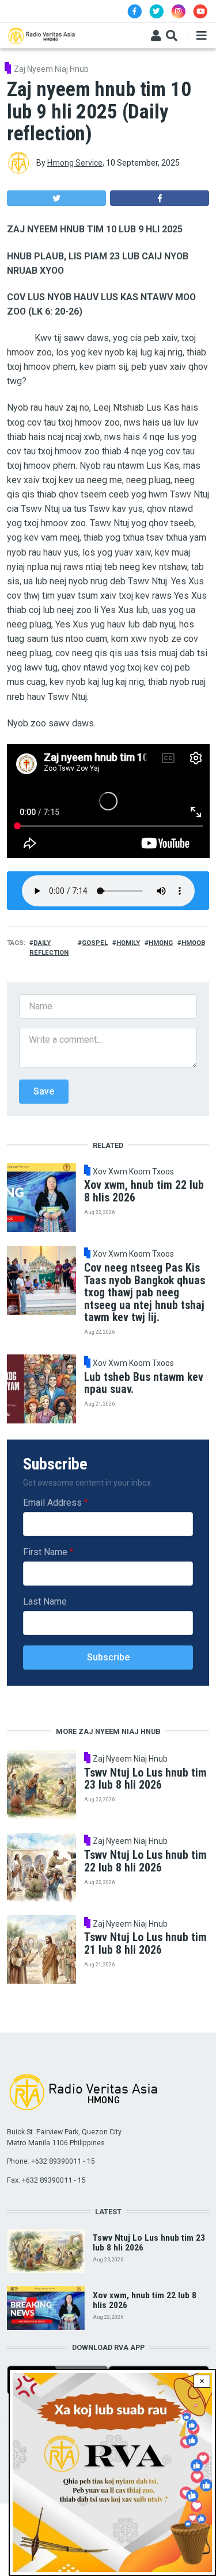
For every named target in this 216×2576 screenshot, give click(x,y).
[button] (56, 198)
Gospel (95, 943)
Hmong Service (75, 163)
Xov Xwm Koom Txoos (133, 1172)
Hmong (161, 943)
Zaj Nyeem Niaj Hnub (51, 69)
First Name (45, 1552)
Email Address (52, 1503)
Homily (128, 943)
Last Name (45, 1601)
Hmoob (193, 943)
